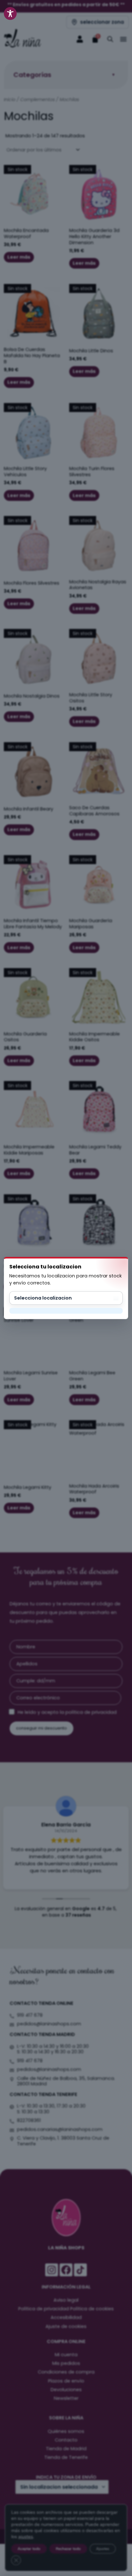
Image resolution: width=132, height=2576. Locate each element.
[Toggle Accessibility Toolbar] (10, 13)
